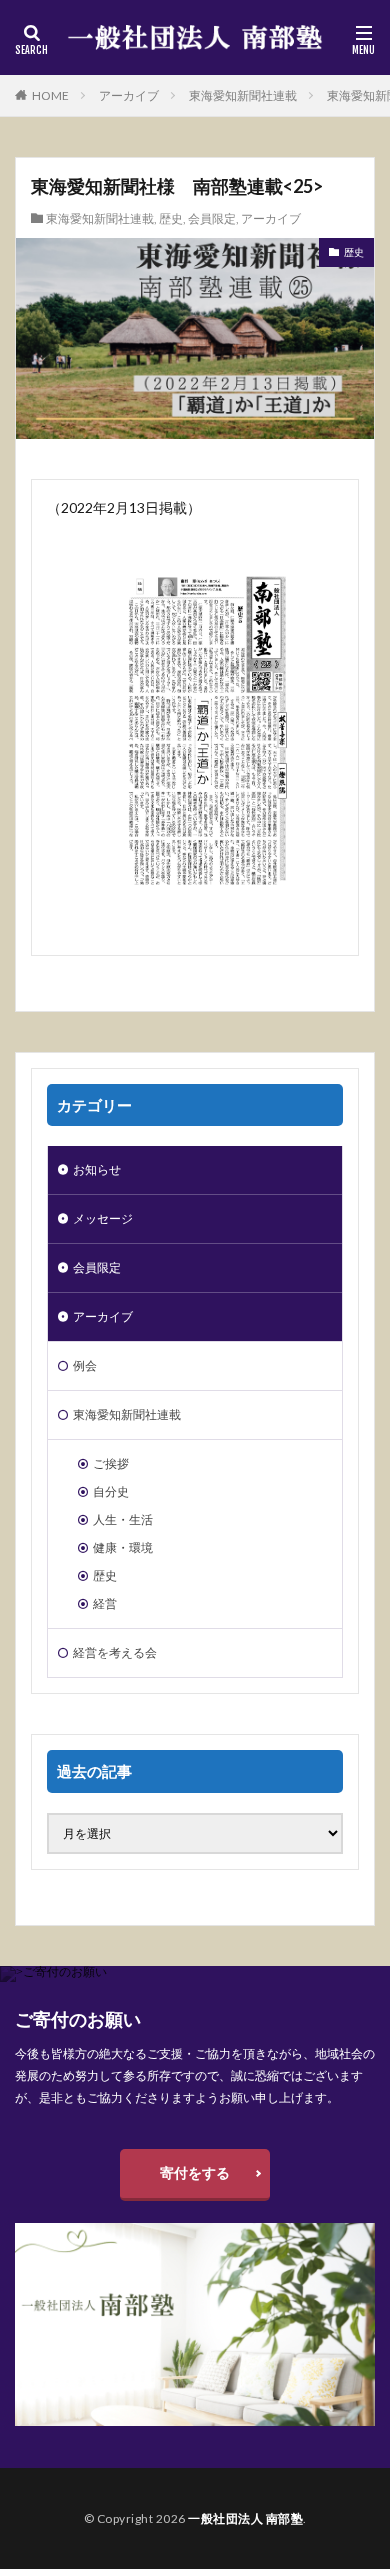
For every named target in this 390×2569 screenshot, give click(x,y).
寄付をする (195, 2172)
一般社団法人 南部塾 (245, 2518)
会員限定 (212, 218)
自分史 (111, 1491)
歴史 (171, 218)
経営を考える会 (115, 1652)
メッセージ (103, 1218)
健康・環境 (123, 1547)
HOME (50, 95)
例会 (85, 1365)
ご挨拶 (111, 1463)
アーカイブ (129, 95)
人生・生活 (123, 1519)
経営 (105, 1603)
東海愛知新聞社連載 (243, 95)
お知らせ (97, 1169)
